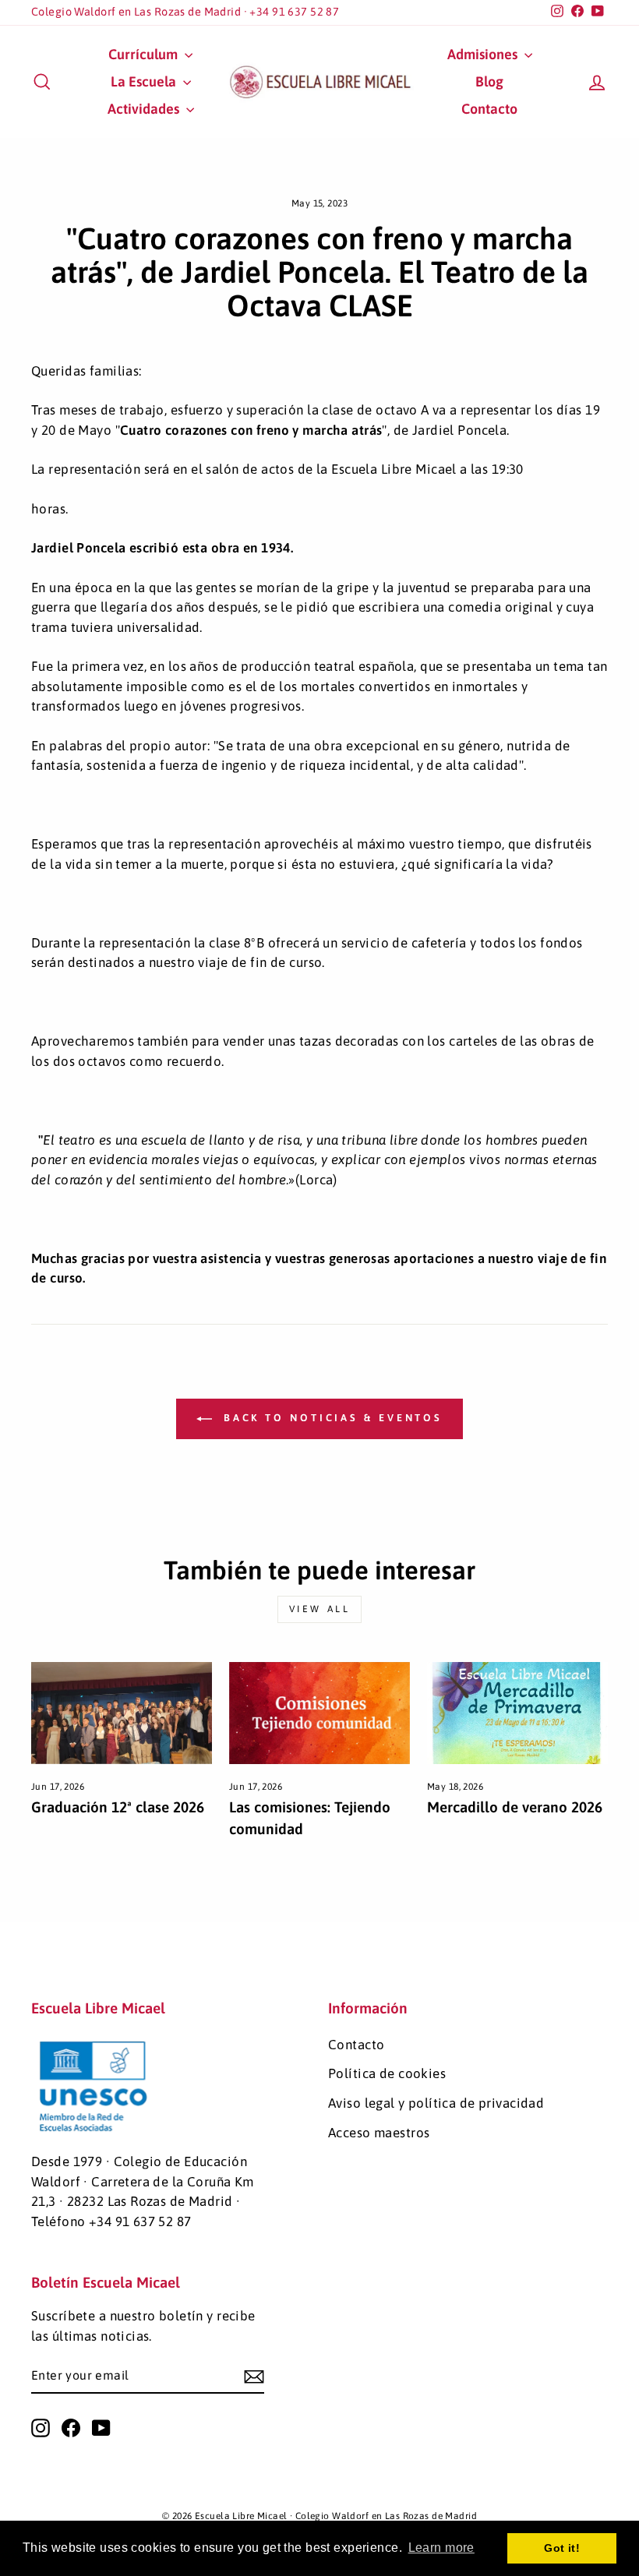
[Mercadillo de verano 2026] (517, 1713)
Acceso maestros (379, 2133)
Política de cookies (387, 2073)
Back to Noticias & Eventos (330, 1418)
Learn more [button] (441, 2548)
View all (320, 1609)
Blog (489, 81)
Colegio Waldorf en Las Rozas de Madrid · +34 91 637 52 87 (185, 12)
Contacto (489, 109)
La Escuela (145, 81)
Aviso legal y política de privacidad (436, 2103)
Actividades (145, 109)
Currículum (145, 54)
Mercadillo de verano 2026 (515, 1807)
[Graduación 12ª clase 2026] (122, 1713)
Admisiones (484, 54)
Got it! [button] (562, 2548)
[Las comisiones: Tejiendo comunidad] (319, 1713)
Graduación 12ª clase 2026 (118, 1807)
